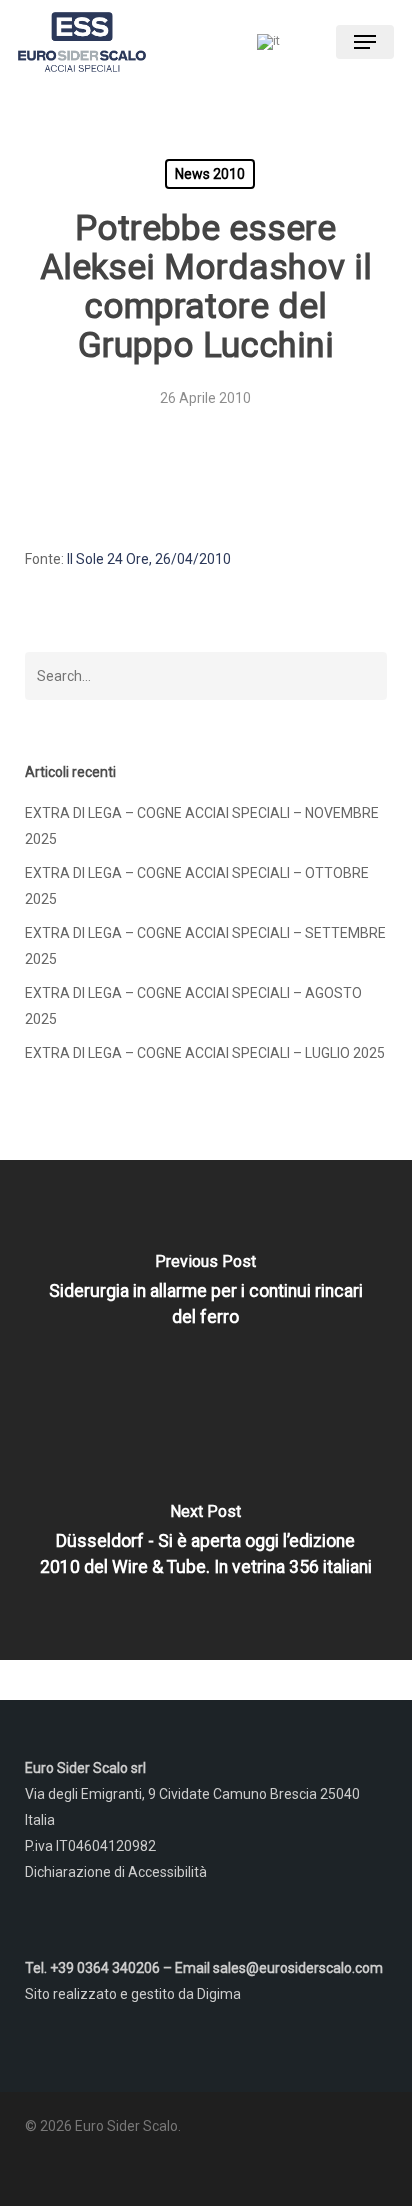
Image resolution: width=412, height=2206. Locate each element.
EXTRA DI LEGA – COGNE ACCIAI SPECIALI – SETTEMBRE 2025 (205, 946)
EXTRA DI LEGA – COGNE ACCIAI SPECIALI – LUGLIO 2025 (205, 1053)
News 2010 (210, 174)
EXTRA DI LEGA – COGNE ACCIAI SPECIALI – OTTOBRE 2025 (197, 886)
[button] (365, 42)
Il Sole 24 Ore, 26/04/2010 (149, 559)
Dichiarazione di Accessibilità (116, 1872)
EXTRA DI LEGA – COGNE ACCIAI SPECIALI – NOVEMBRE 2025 (202, 826)
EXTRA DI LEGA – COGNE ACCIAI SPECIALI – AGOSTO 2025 (193, 1006)
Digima (219, 1994)
